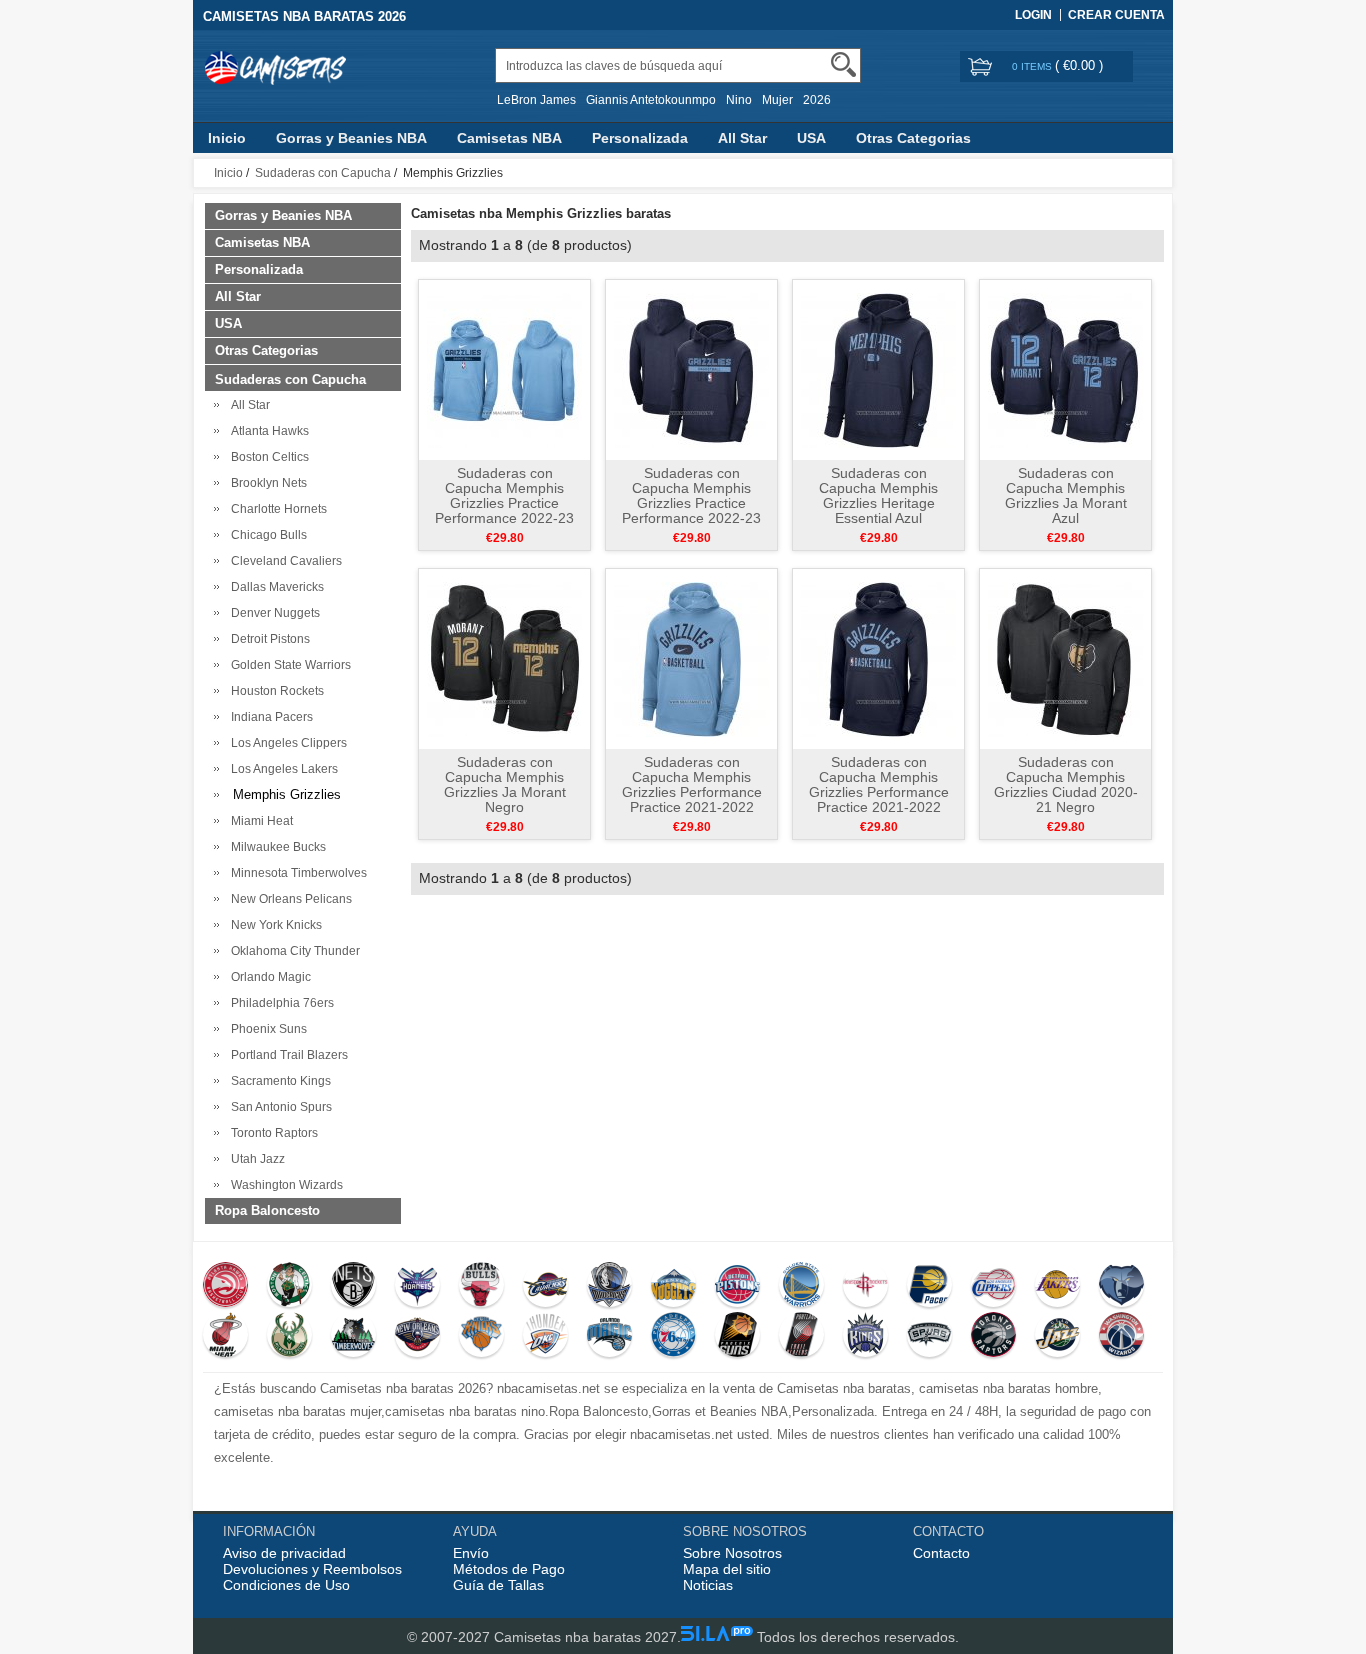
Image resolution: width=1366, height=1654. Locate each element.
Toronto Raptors (271, 1133)
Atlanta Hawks (267, 431)
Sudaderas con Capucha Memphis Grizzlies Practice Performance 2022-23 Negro (691, 503)
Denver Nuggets (272, 613)
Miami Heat (259, 821)
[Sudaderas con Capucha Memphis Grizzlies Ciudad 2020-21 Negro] (1065, 658)
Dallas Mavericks (274, 587)
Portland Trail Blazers (286, 1055)
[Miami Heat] (225, 1337)
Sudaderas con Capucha (323, 173)
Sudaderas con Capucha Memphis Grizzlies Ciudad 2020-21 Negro (1066, 784)
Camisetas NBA (509, 138)
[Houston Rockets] (865, 1287)
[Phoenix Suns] (737, 1337)
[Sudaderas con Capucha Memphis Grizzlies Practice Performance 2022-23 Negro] (691, 369)
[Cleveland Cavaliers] (545, 1287)
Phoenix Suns (266, 1029)
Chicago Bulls (266, 535)
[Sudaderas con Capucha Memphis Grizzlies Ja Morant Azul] (1065, 369)
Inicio (227, 138)
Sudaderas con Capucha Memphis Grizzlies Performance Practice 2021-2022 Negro (879, 792)
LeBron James (536, 100)
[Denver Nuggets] (673, 1287)
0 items (1033, 66)
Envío (471, 1553)
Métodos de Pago (509, 1569)
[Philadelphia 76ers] (673, 1337)
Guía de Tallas (498, 1585)
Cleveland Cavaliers (283, 561)
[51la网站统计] (717, 1637)
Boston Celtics (267, 457)
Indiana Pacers (269, 717)
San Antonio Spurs (278, 1107)
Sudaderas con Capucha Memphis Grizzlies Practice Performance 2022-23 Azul (504, 503)
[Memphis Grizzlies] (1121, 1287)
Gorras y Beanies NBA (351, 138)
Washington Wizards (284, 1185)
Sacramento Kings (278, 1081)
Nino (739, 100)
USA (811, 138)
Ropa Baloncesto (267, 1210)
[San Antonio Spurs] (929, 1337)
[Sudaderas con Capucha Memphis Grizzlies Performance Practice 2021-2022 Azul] (691, 658)
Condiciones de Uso (286, 1585)
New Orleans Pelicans (288, 899)
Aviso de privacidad (284, 1553)
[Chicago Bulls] (481, 1287)
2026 (817, 100)
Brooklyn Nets (266, 483)
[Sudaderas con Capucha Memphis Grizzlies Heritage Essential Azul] (878, 369)
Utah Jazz (255, 1159)
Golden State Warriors (288, 665)
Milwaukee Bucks (275, 847)
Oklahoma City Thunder (292, 951)
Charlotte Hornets (276, 509)
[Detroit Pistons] (737, 1287)
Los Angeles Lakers (281, 769)
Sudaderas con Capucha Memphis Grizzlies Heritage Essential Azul (878, 495)
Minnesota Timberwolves (296, 873)
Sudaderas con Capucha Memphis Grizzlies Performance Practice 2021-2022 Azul (692, 792)
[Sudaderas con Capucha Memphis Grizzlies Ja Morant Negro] (504, 658)
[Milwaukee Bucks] (289, 1337)
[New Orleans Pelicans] (417, 1337)
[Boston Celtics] (289, 1287)
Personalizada (640, 138)
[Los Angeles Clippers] (993, 1287)
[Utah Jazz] (1057, 1337)
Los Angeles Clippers (286, 743)
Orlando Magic (268, 977)
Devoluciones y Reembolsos (312, 1569)
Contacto (941, 1553)
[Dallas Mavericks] (609, 1287)
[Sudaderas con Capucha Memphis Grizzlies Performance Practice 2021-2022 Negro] (878, 658)
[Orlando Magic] (609, 1337)
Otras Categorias (913, 138)
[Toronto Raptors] (993, 1337)
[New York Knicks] (481, 1337)
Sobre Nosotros (732, 1553)
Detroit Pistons (267, 639)
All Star (742, 138)
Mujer (777, 100)
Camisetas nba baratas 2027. (587, 1637)
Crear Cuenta (1116, 15)
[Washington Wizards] (1121, 1337)
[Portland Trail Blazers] (801, 1337)
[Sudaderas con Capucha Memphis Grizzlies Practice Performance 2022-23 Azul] (504, 369)
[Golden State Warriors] (801, 1287)
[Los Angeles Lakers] (1057, 1287)
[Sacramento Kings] (865, 1337)
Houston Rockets (274, 691)
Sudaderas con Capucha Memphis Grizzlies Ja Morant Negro (505, 784)
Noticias (708, 1585)
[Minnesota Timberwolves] (353, 1337)
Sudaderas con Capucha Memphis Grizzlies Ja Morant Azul (1066, 495)
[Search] (843, 64)
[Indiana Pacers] (929, 1287)
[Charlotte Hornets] (417, 1287)
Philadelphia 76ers (279, 1003)
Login (1033, 15)
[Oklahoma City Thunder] (545, 1337)
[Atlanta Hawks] (225, 1287)
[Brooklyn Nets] (353, 1287)
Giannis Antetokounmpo (651, 100)
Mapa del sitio (727, 1569)
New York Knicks (273, 925)
